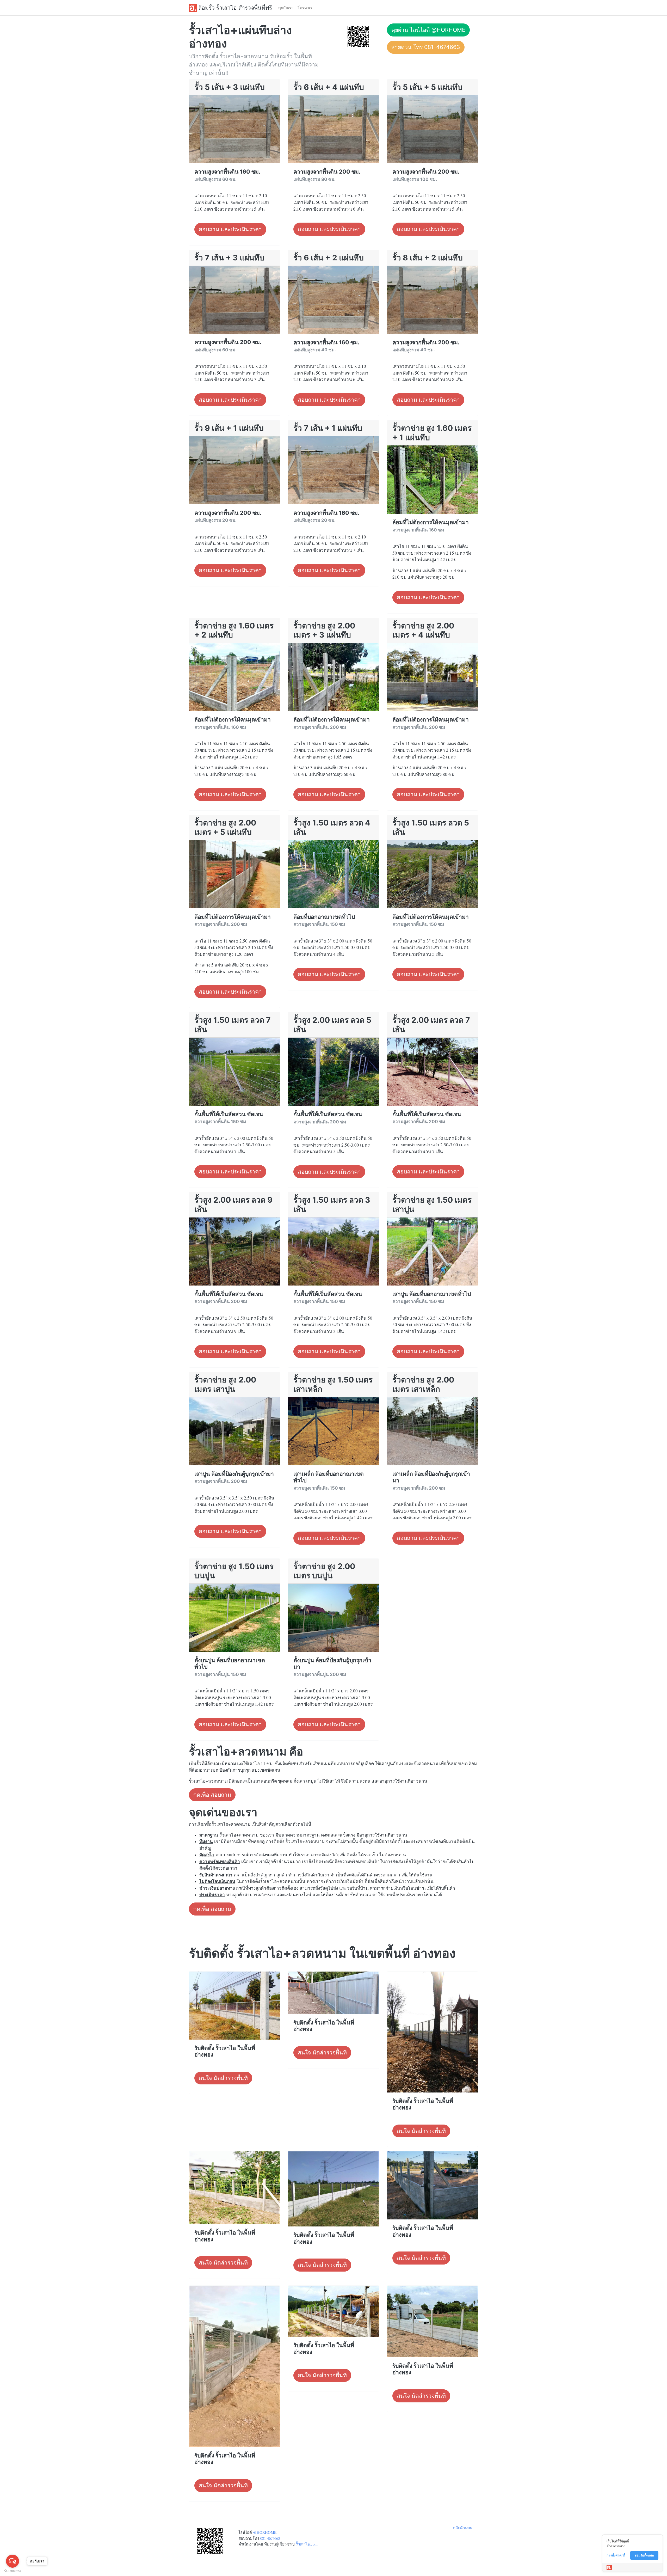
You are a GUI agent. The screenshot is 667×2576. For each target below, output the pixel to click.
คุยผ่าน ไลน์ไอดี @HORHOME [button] (428, 30)
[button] (358, 36)
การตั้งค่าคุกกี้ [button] (616, 2555)
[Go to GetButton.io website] (13, 2571)
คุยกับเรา (286, 8)
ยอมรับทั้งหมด (644, 2555)
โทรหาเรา (306, 8)
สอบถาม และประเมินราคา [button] (230, 229)
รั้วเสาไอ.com (307, 2544)
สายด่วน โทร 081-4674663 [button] (426, 47)
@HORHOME (265, 2532)
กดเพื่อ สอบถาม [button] (212, 1795)
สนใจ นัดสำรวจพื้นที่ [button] (223, 2078)
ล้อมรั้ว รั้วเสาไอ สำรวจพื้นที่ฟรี (234, 8)
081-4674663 (270, 2538)
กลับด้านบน (463, 2528)
